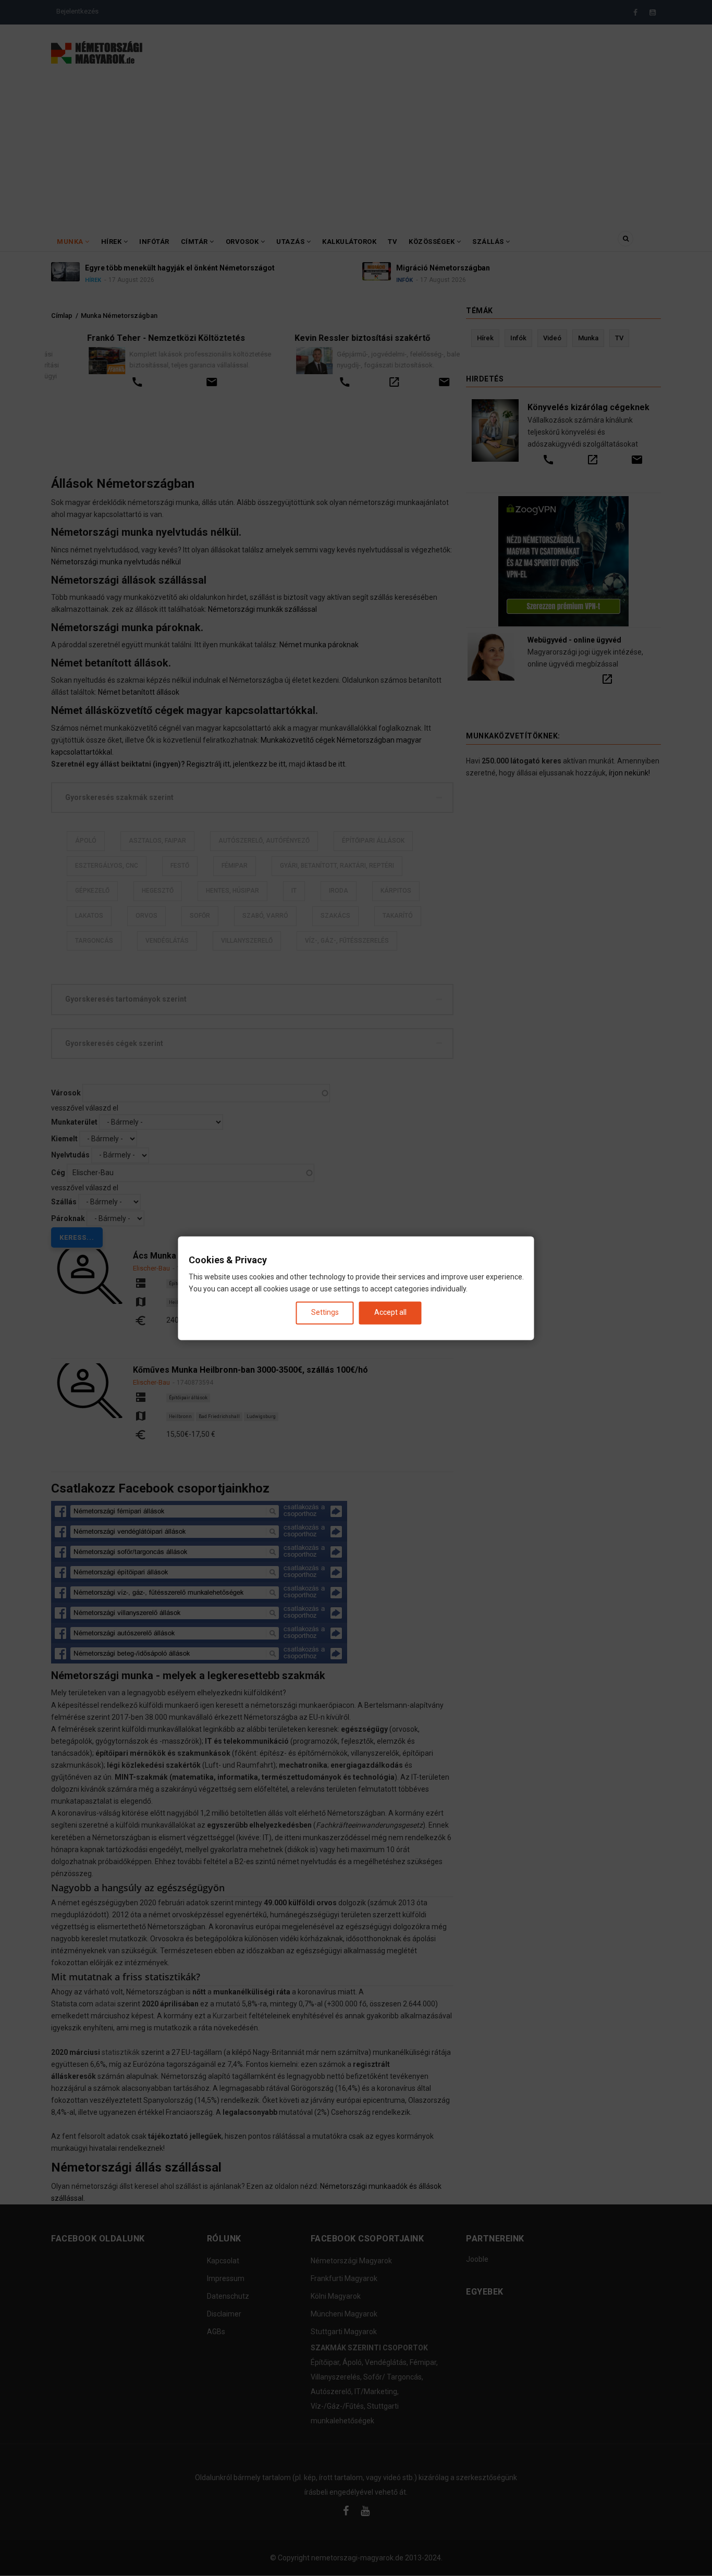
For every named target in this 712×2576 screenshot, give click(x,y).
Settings (325, 1313)
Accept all (390, 1313)
